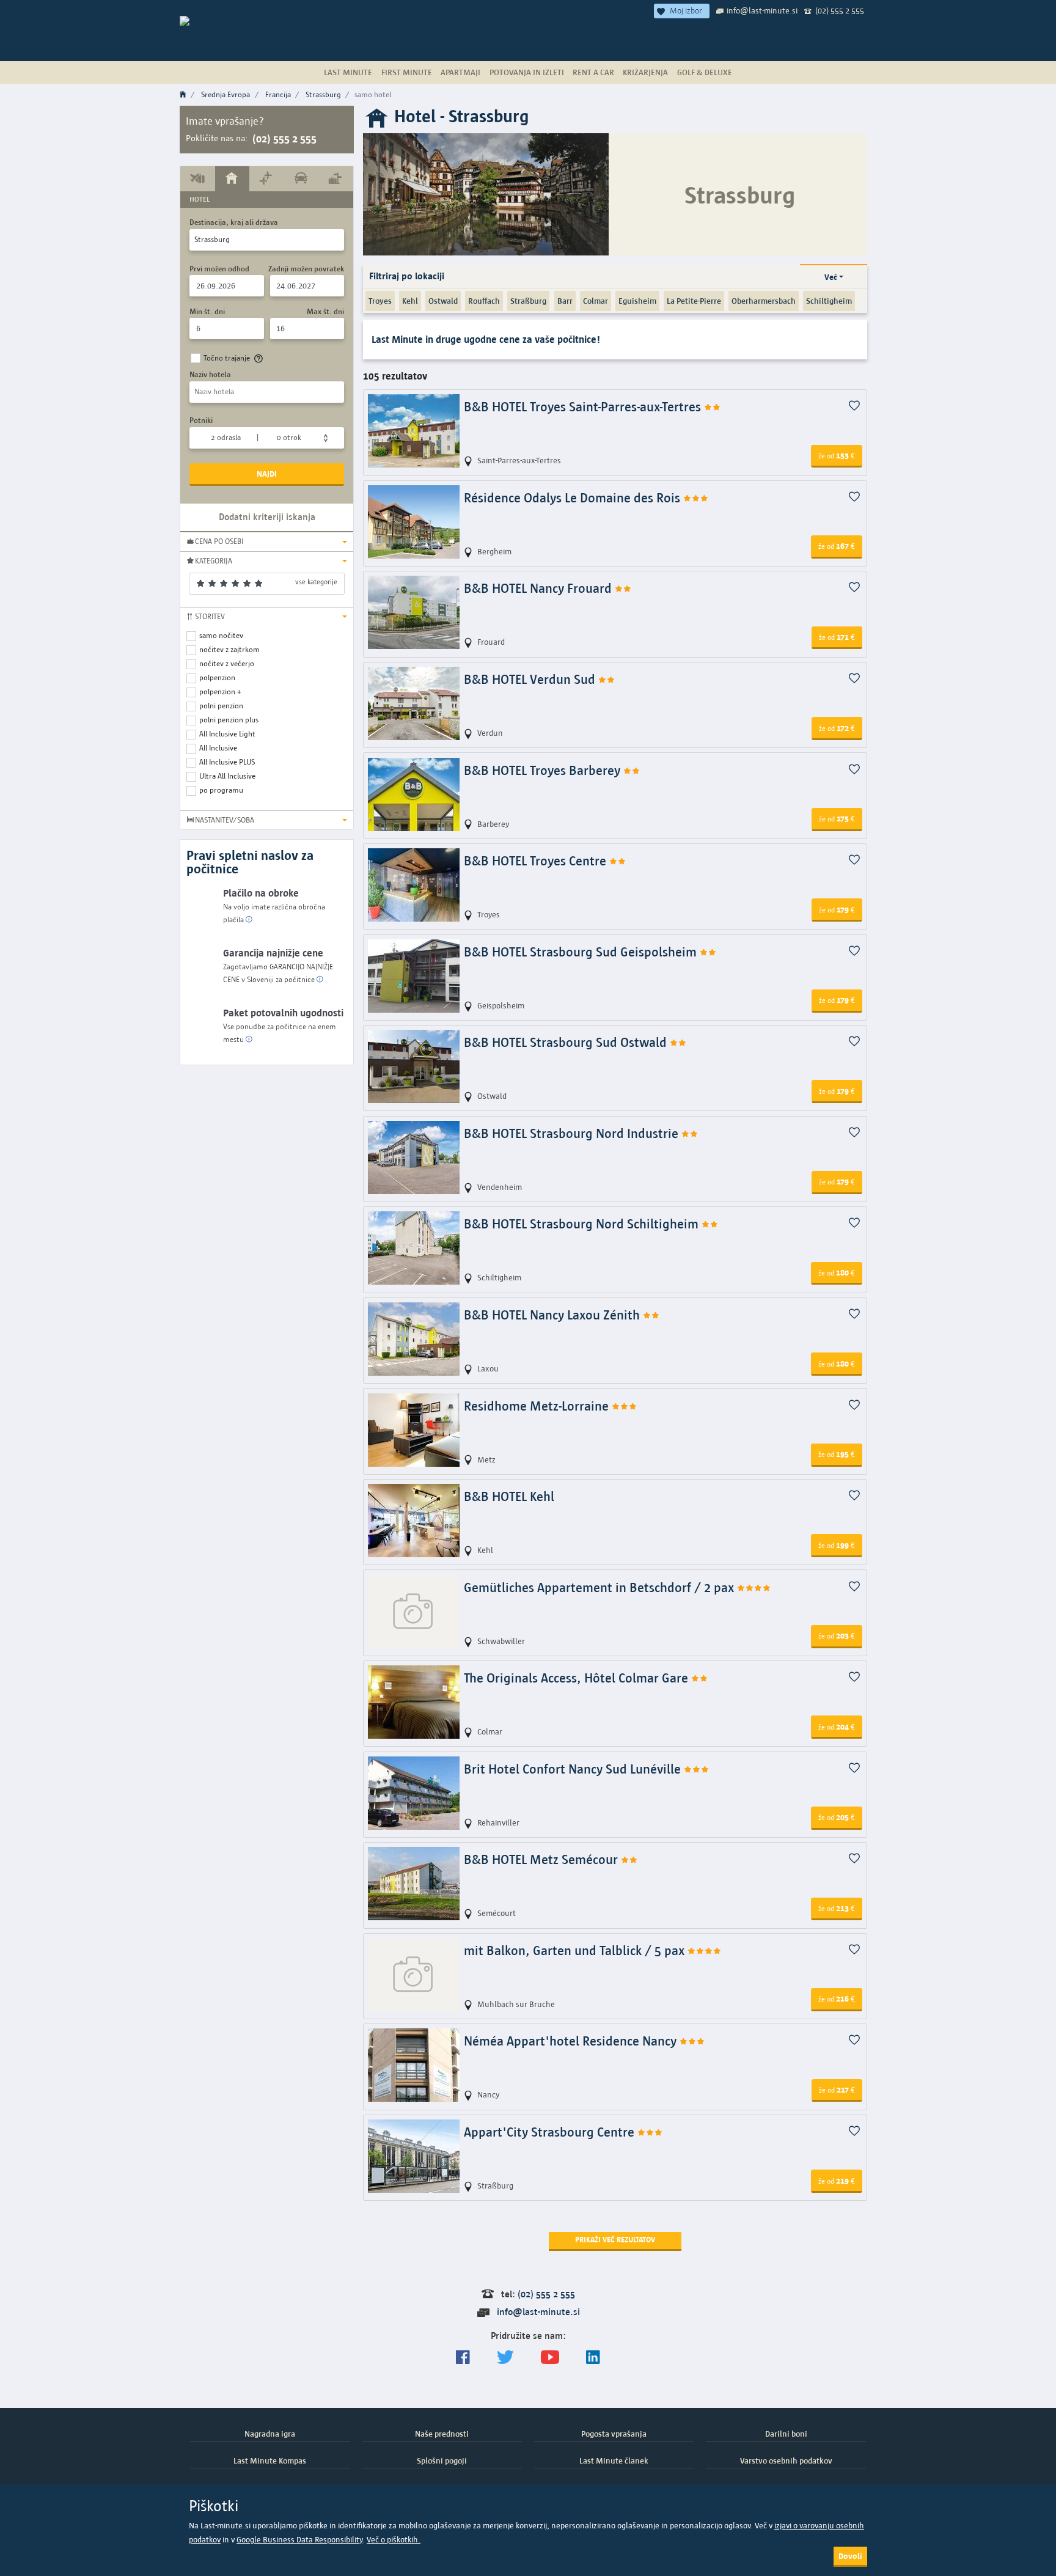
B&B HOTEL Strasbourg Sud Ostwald (567, 1042)
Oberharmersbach (764, 301)
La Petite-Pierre (694, 301)
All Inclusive (218, 748)
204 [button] (837, 1727)
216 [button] (837, 1998)
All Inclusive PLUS (227, 762)
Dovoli (850, 2556)
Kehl (410, 301)
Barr (565, 301)
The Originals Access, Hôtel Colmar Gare (577, 1678)
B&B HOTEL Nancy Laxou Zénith (553, 1315)
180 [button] (837, 1272)
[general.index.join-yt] (550, 2358)
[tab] (198, 178)
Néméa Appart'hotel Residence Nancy (572, 2041)
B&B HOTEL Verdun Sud (531, 679)
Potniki (201, 420)
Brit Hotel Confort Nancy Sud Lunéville (574, 1769)
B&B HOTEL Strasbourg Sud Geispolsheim (582, 952)
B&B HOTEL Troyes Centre (537, 861)
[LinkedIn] (593, 2358)
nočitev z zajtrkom (229, 649)
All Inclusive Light (227, 734)
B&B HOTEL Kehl (509, 1496)
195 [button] (837, 1454)
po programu (221, 790)
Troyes (380, 301)
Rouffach (484, 301)
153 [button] (837, 455)
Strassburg (323, 94)
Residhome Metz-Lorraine (538, 1406)
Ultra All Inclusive (227, 776)
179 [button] (837, 909)
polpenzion (217, 677)
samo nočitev (221, 635)
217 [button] (837, 2090)
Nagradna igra (270, 2434)
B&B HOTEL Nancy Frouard (539, 588)
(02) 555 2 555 (840, 10)
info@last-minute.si (762, 10)
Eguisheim (637, 301)
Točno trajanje (227, 358)
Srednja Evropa (226, 94)
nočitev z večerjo (227, 663)
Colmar (596, 301)
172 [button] (837, 728)
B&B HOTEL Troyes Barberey (544, 770)
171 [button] (837, 637)
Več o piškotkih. (394, 2540)
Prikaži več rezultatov (615, 2240)
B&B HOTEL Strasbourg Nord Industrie (573, 1133)
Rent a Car (593, 72)
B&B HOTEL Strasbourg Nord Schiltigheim (583, 1224)
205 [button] (837, 1817)
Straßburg (528, 301)
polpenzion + (220, 692)
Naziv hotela (210, 374)
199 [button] (837, 1545)
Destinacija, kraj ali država (234, 222)
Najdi (267, 474)
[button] (267, 541)
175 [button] (837, 818)
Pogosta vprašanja (614, 2434)
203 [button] (837, 1635)
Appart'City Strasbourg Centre (551, 2132)
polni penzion (221, 706)
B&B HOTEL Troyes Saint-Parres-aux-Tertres (584, 407)
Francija (278, 94)
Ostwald (443, 301)
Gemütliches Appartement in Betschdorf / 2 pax (600, 1587)
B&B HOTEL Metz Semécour (542, 1859)
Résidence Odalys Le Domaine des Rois (574, 498)
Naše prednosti (442, 2434)
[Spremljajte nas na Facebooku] (463, 2358)
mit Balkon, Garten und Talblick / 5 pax (576, 1950)
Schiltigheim (829, 301)
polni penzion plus (229, 720)
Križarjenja (645, 72)
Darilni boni (786, 2434)
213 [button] (837, 1908)
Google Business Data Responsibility (299, 2540)
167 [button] (837, 546)
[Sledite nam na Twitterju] (505, 2358)
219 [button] (837, 2181)
